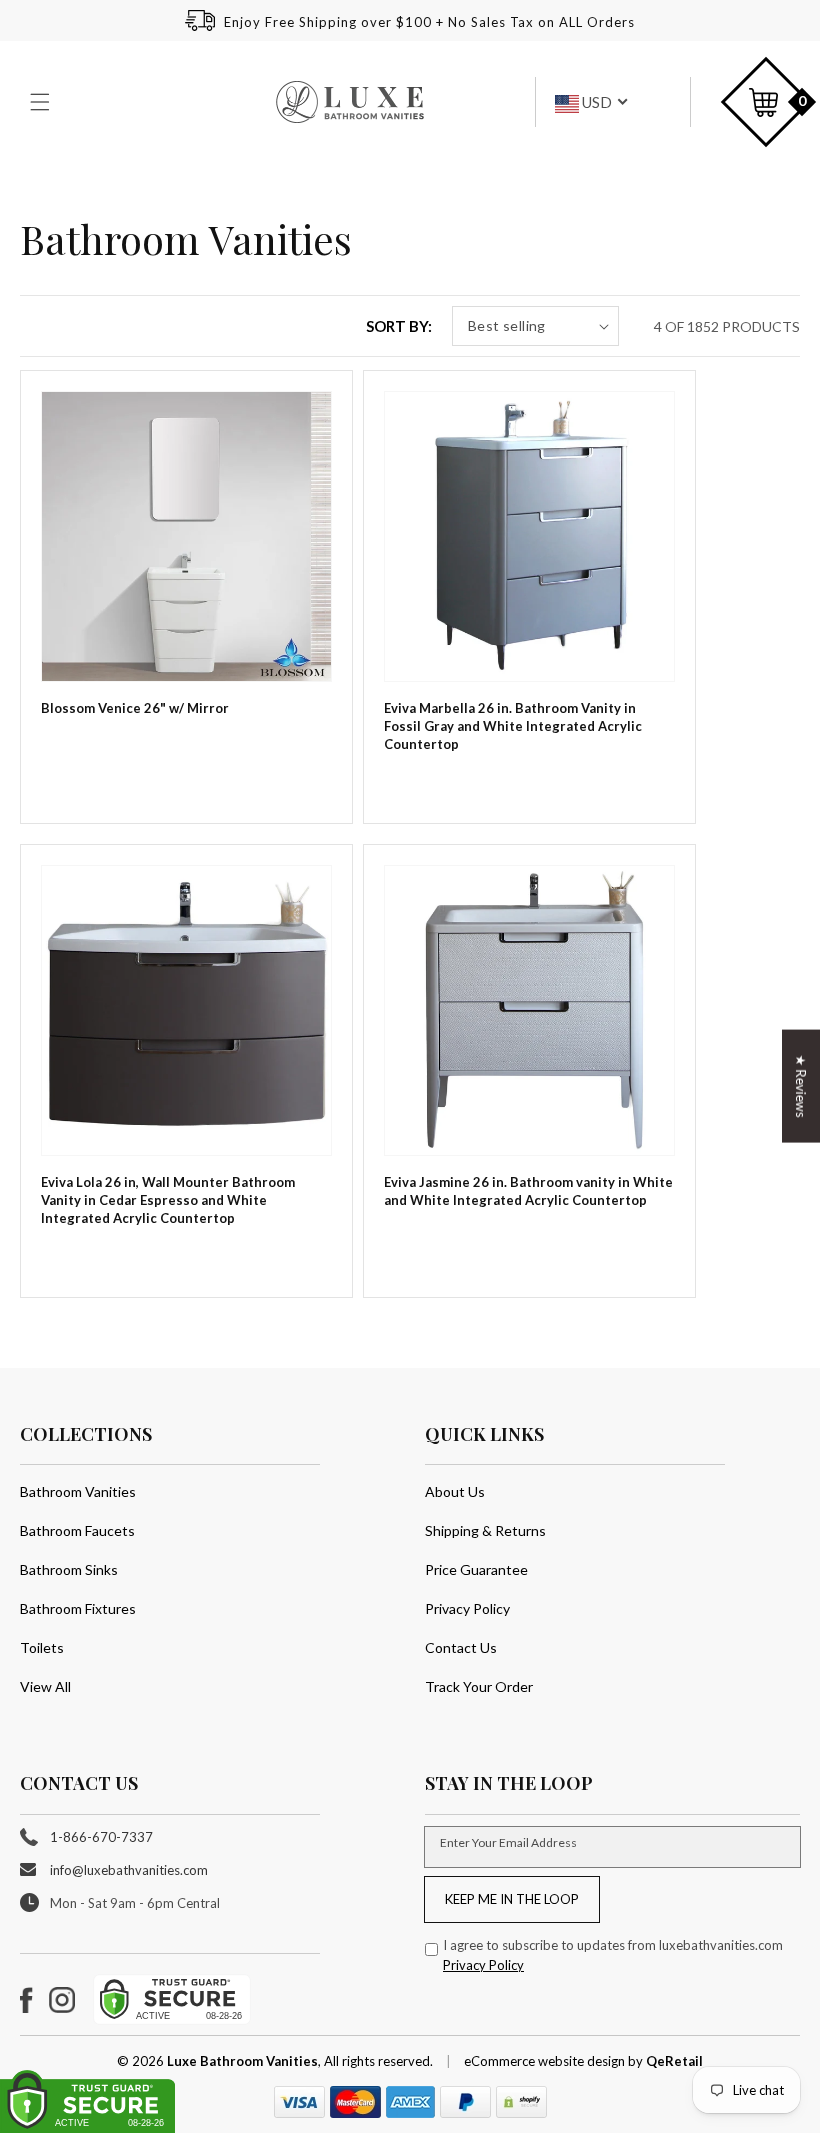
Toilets (42, 1647)
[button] (42, 102)
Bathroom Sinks (69, 1569)
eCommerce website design (546, 2061)
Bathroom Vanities (78, 1491)
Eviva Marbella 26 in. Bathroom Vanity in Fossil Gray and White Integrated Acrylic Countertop (513, 726)
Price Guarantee (476, 1569)
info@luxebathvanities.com (129, 1870)
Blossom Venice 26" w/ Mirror (135, 708)
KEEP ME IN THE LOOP (512, 1899)
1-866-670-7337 (101, 1837)
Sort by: (399, 326)
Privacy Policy (467, 1608)
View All (45, 1686)
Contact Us (461, 1647)
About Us (455, 1491)
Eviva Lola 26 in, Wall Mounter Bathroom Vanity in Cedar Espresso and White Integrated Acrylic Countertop (168, 1200)
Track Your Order (479, 1686)
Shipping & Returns (485, 1530)
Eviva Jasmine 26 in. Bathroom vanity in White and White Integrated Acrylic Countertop (528, 1191)
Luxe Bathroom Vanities (242, 2061)
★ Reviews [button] (801, 1085)
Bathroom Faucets (77, 1530)
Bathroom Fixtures (78, 1608)
